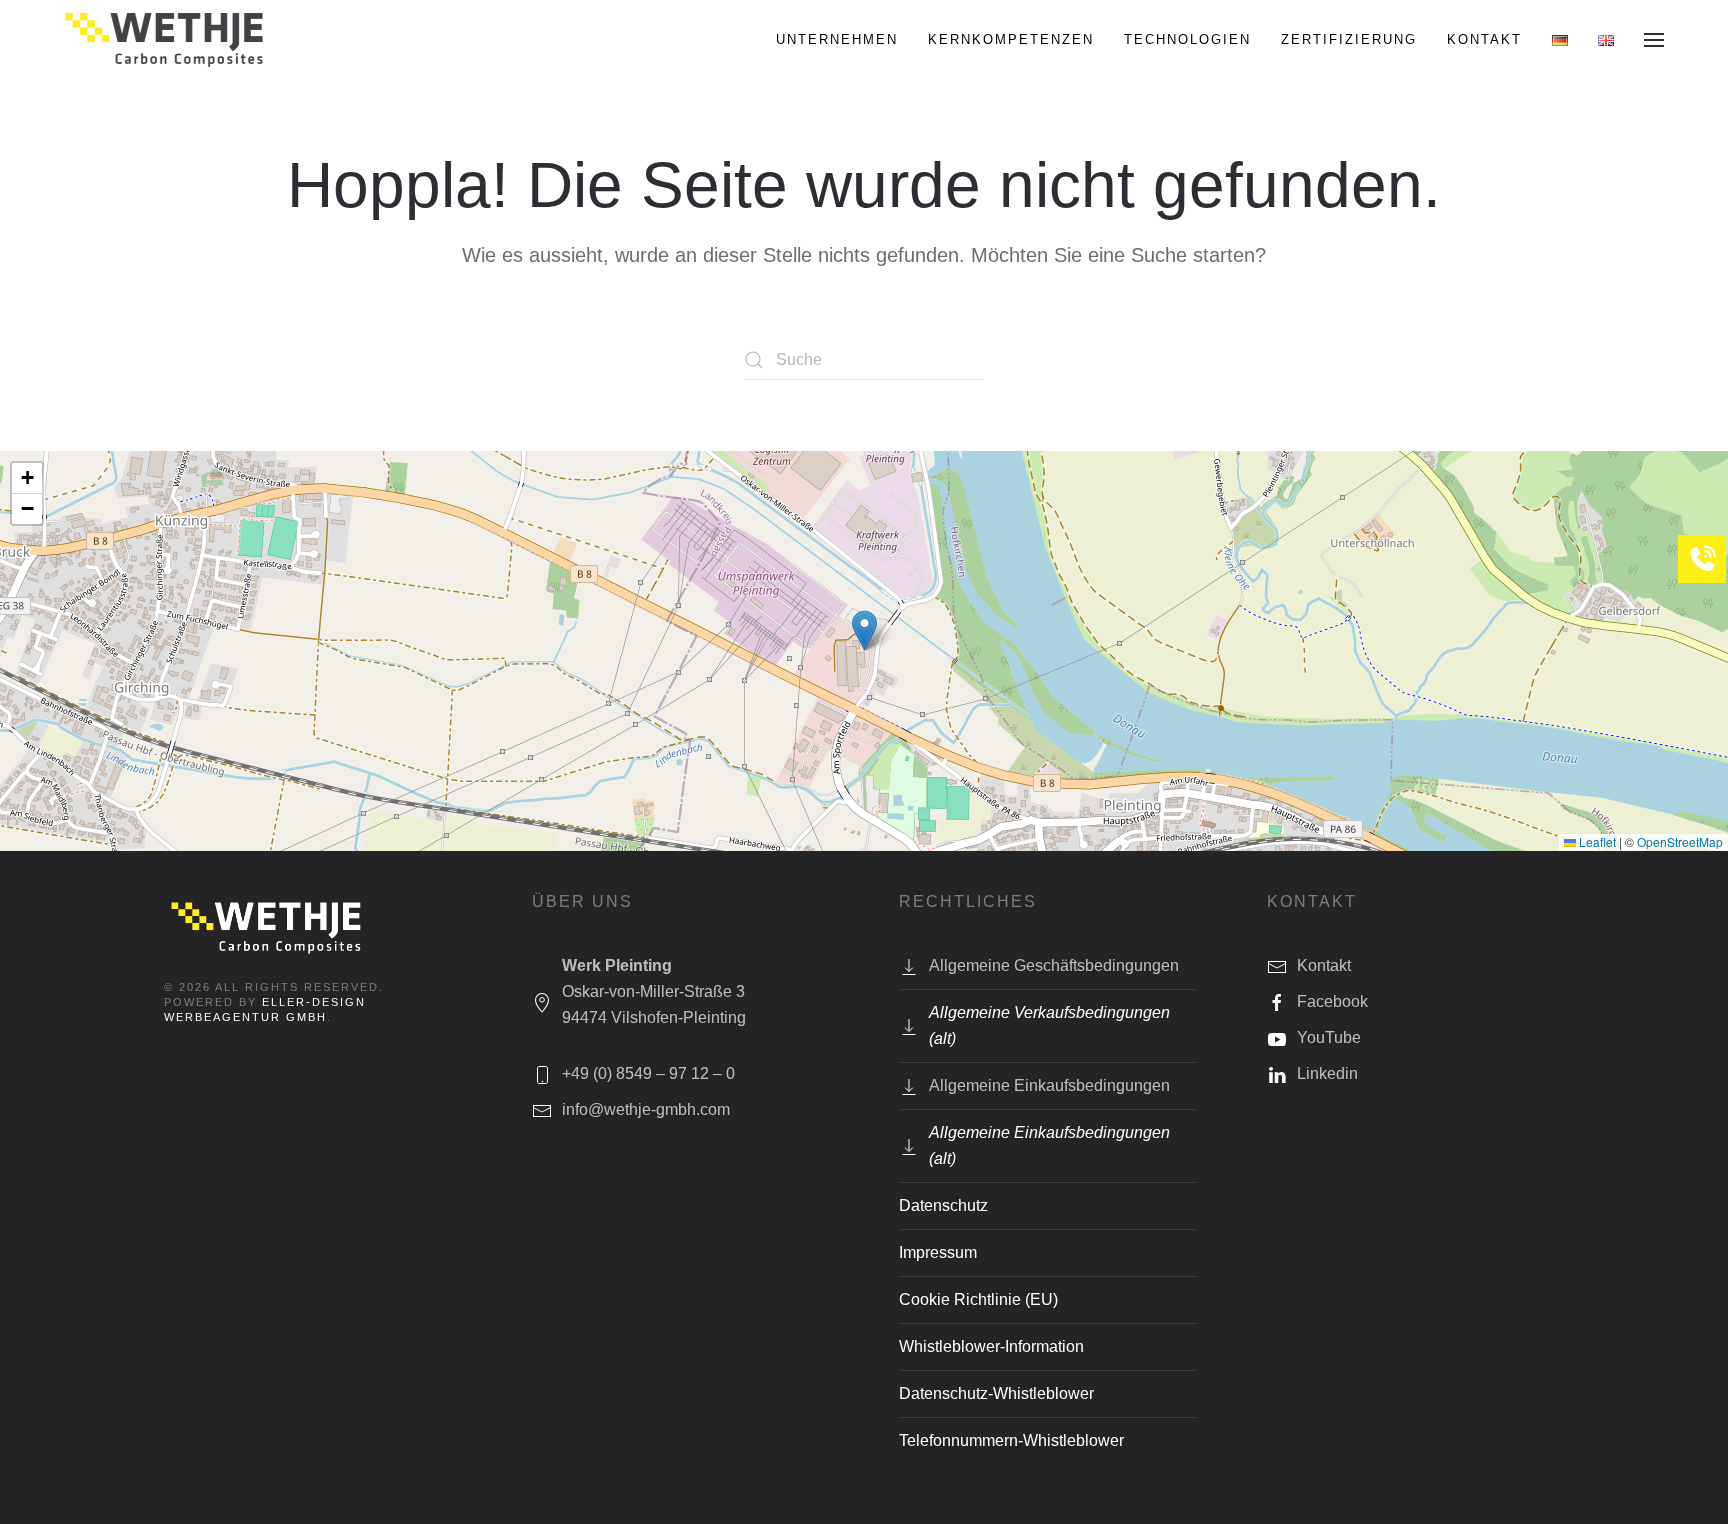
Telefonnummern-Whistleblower (1011, 1440)
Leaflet (1596, 841)
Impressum (938, 1252)
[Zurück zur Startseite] (166, 40)
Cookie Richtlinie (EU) (978, 1299)
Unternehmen (837, 39)
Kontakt (1484, 39)
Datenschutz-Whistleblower (996, 1393)
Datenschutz (943, 1205)
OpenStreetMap (1680, 841)
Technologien (1187, 39)
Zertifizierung (1349, 39)
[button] (1654, 40)
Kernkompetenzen (1011, 39)
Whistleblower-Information (991, 1346)
